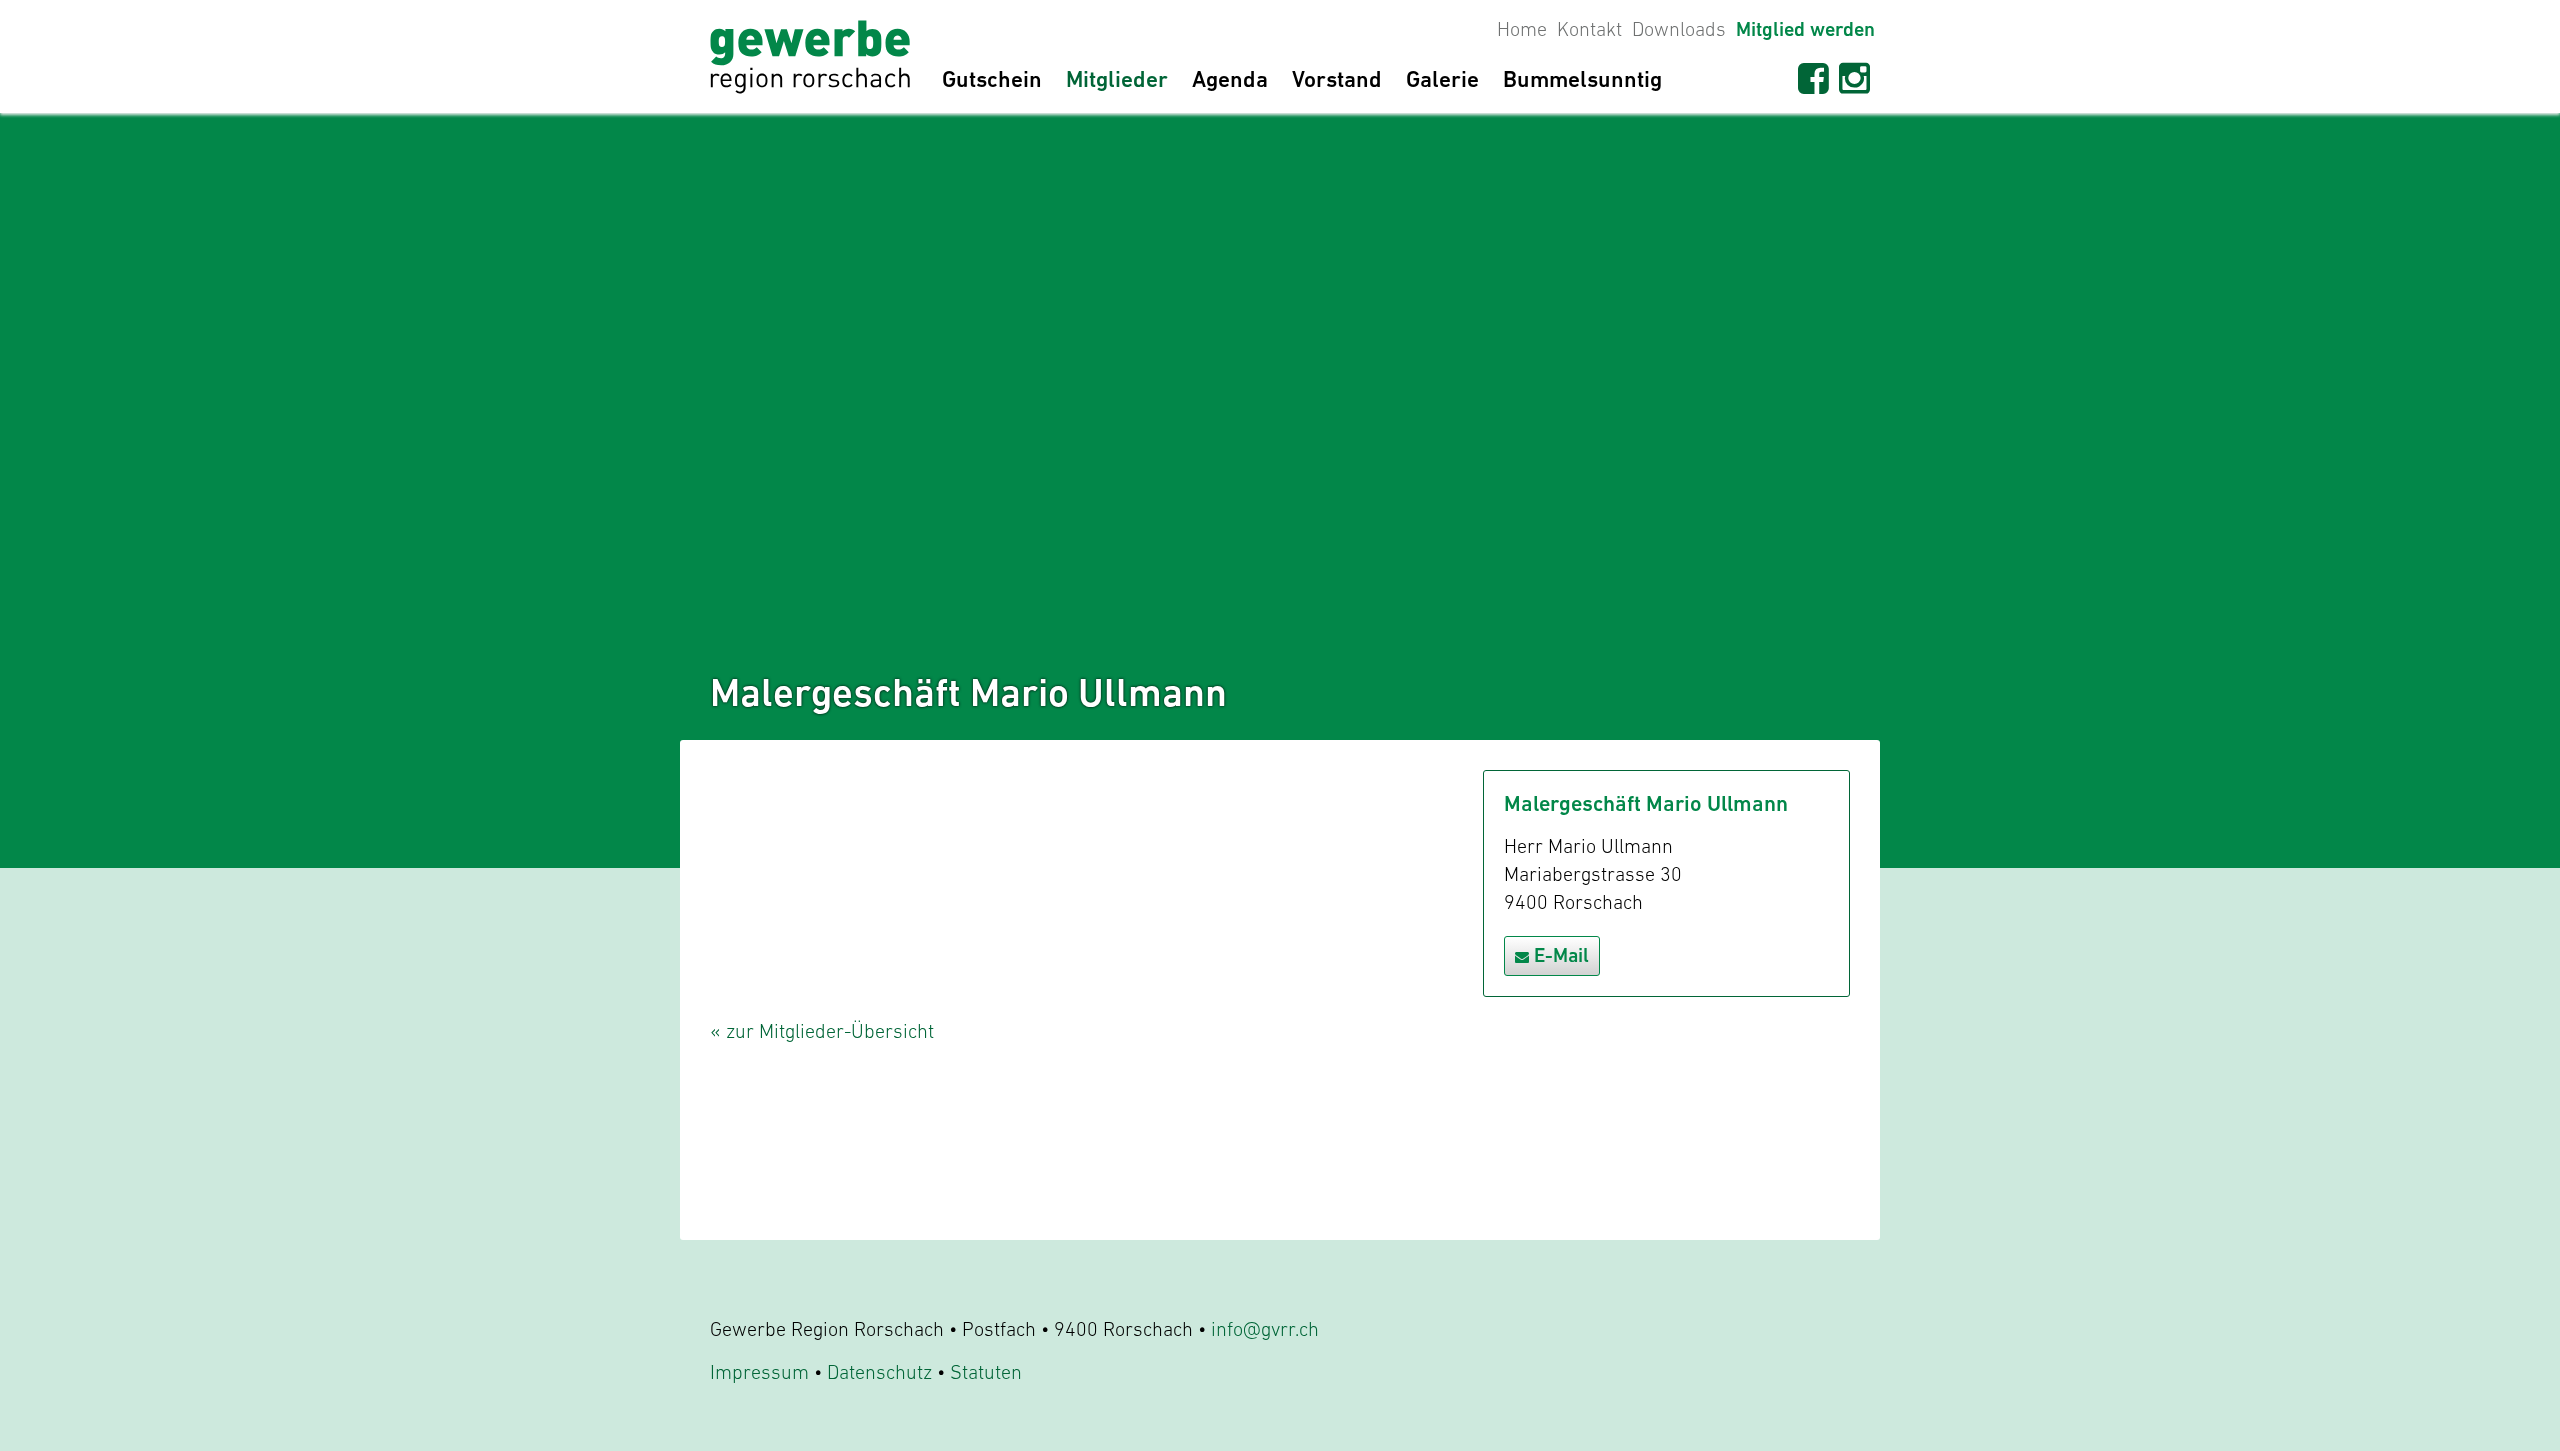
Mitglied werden (1805, 29)
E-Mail (1561, 955)
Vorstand (1337, 79)
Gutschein (992, 79)
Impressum (759, 1372)
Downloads (1679, 29)
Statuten (986, 1372)
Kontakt (1589, 29)
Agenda (1230, 79)
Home (1522, 29)
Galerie (1442, 79)
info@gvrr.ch (1265, 1329)
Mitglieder (1117, 79)
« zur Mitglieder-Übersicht (822, 1031)
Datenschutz (879, 1372)
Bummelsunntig (1582, 79)
